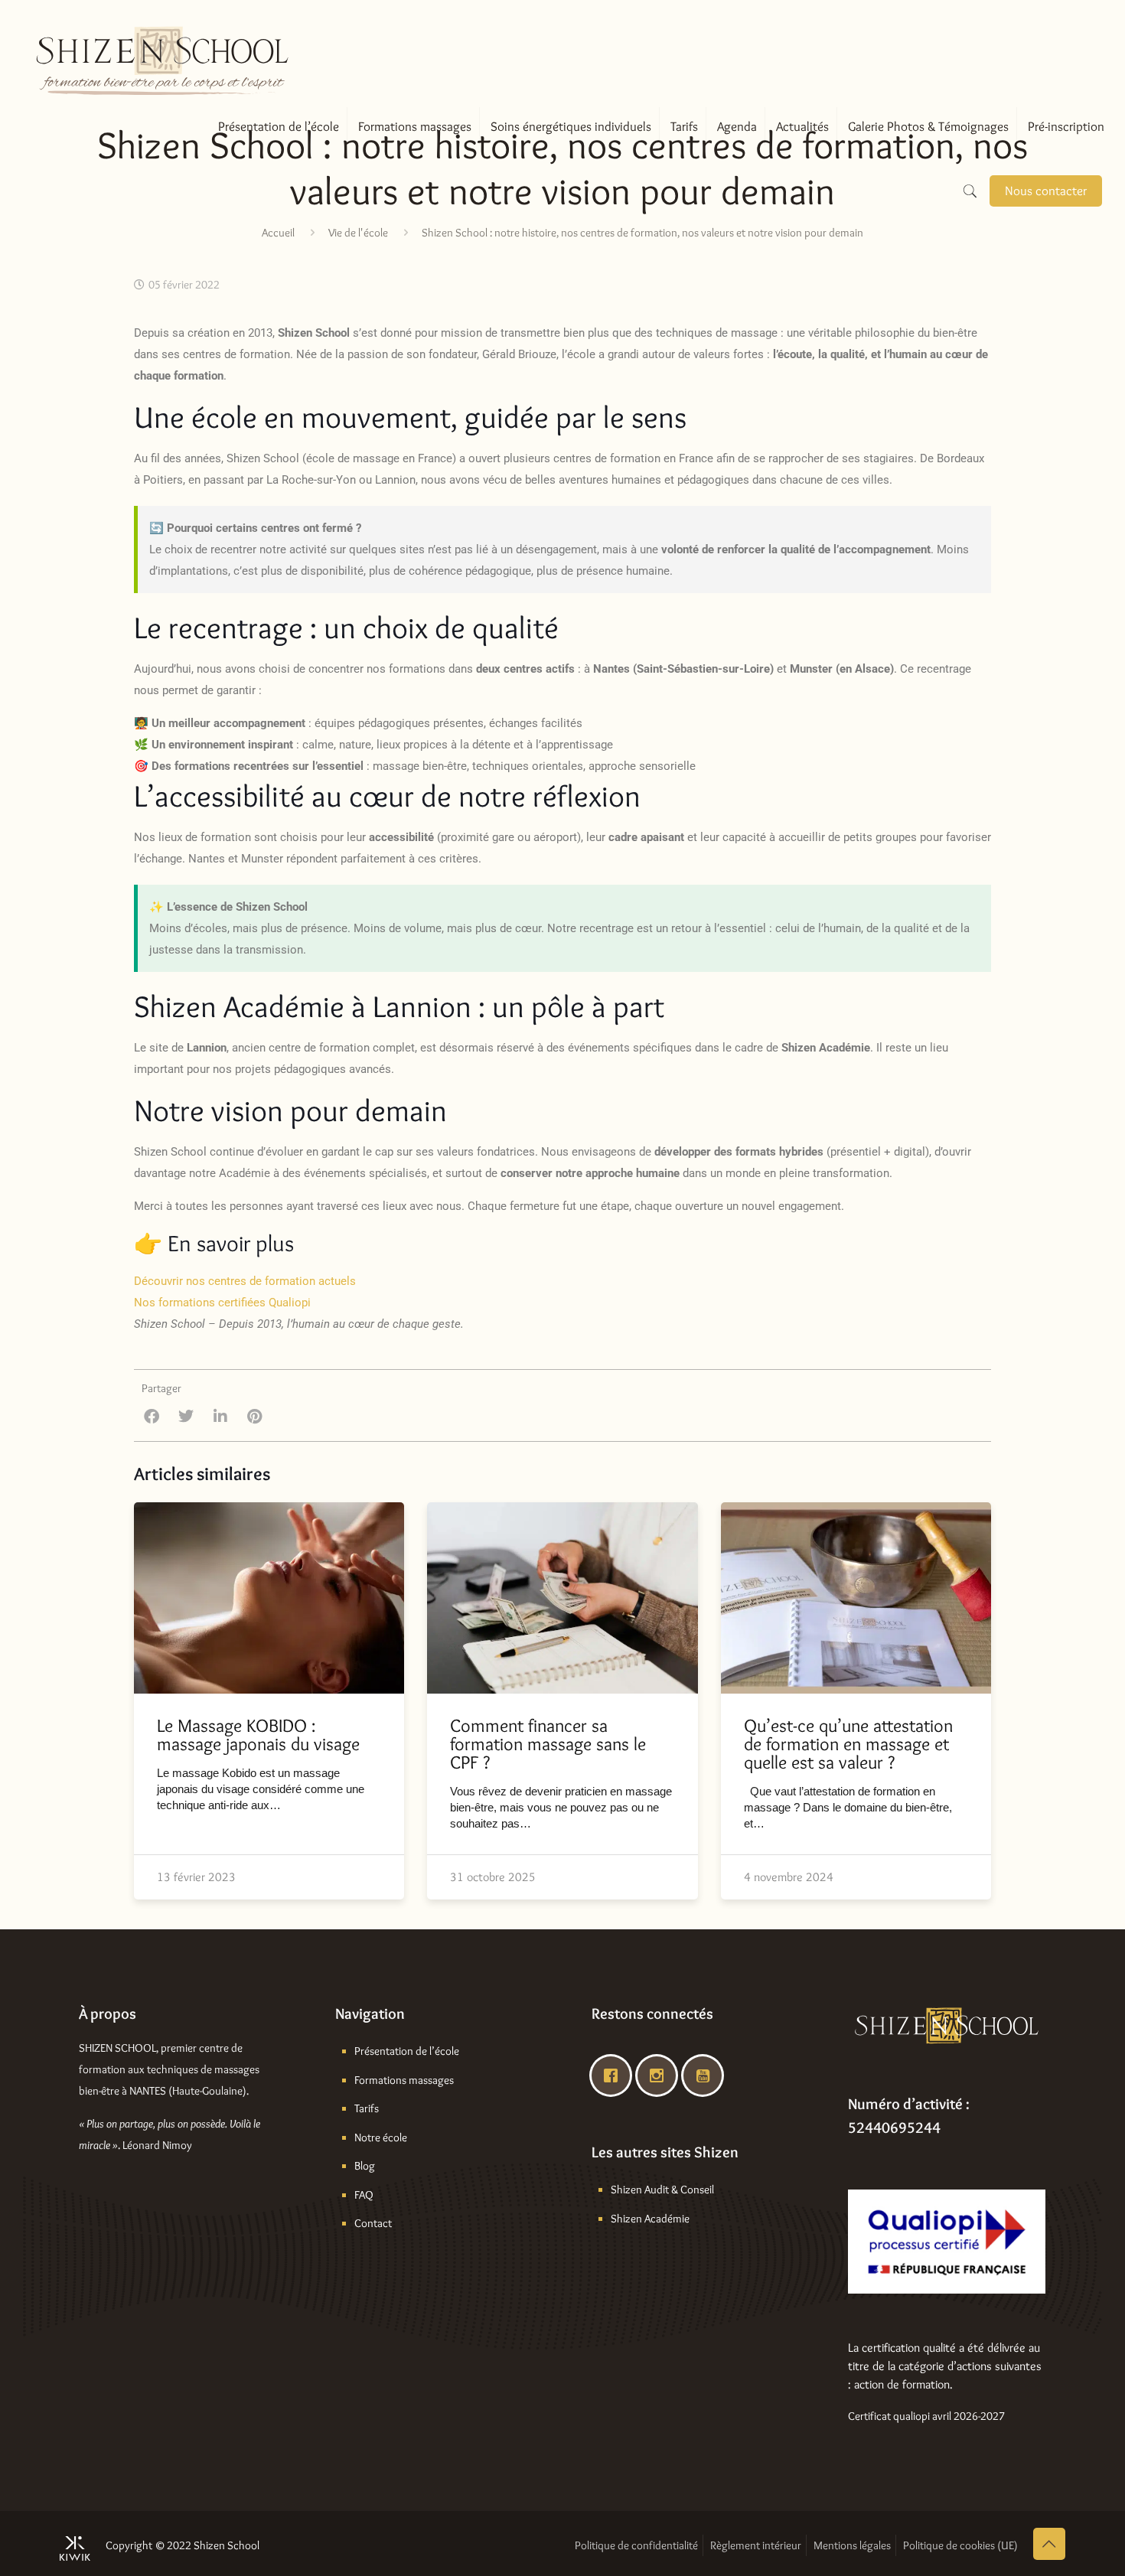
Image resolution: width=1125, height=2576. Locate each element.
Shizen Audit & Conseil (662, 2190)
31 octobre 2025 (493, 1877)
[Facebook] (615, 2075)
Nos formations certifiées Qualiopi (222, 1303)
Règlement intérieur (756, 2545)
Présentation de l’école (407, 2051)
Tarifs (367, 2108)
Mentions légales (852, 2545)
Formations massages (404, 2080)
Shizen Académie (650, 2219)
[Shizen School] (162, 42)
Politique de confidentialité (636, 2545)
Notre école (381, 2137)
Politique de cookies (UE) (960, 2545)
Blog (365, 2166)
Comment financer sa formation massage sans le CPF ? (548, 1744)
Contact (373, 2223)
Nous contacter (1046, 191)
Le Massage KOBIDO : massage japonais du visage (258, 1735)
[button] (151, 1416)
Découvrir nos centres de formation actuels (245, 1281)
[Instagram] (660, 2075)
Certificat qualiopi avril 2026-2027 (926, 2416)
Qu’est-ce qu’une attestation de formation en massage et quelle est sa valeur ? (848, 1744)
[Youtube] (706, 2075)
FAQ (364, 2195)
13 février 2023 (196, 1877)
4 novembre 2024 (789, 1877)
